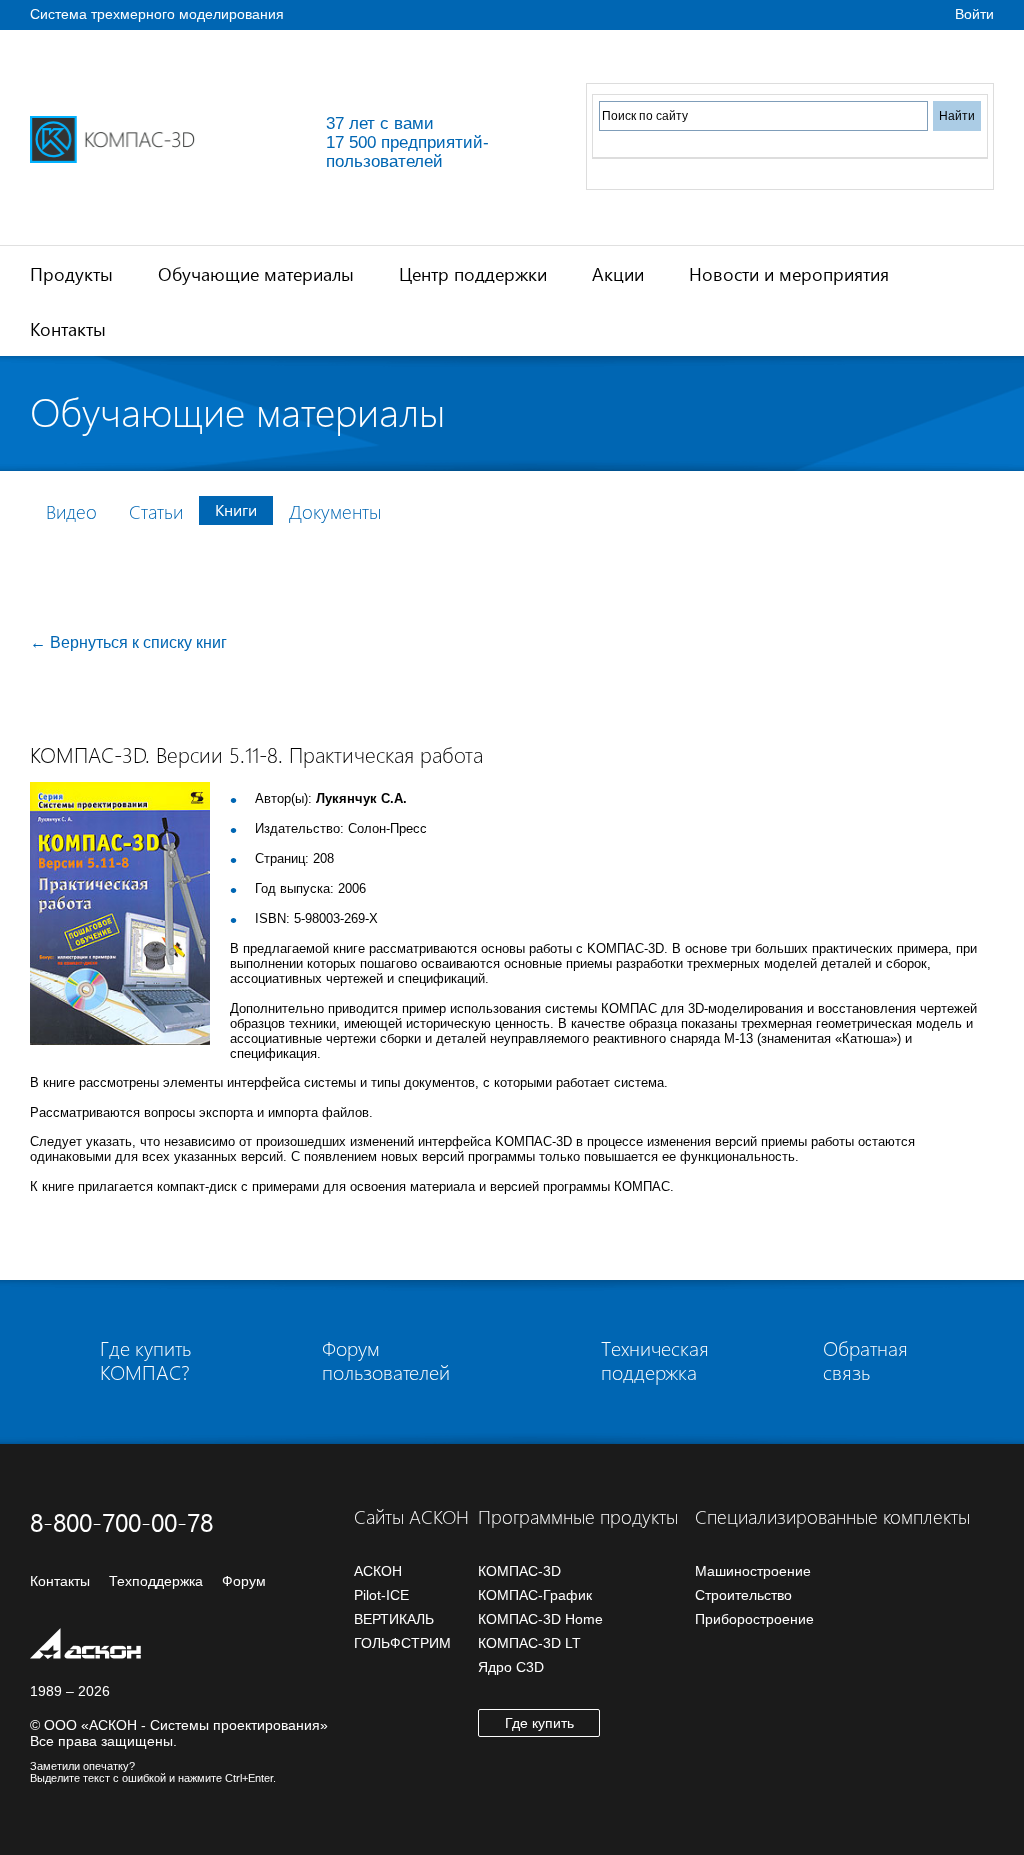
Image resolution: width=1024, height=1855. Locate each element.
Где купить (539, 1723)
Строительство (743, 1595)
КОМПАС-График (535, 1595)
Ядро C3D (511, 1667)
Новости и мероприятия (789, 273)
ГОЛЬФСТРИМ (402, 1643)
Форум (244, 1581)
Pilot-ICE (381, 1595)
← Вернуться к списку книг (128, 642)
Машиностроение (753, 1571)
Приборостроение (754, 1619)
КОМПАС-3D (519, 1571)
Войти (974, 14)
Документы (335, 511)
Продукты (71, 273)
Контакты (68, 328)
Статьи (156, 511)
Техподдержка (156, 1581)
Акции (618, 273)
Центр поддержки (473, 273)
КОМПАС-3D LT (529, 1643)
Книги (236, 509)
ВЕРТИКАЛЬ (394, 1619)
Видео (71, 511)
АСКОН (378, 1571)
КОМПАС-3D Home (540, 1619)
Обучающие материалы (256, 273)
